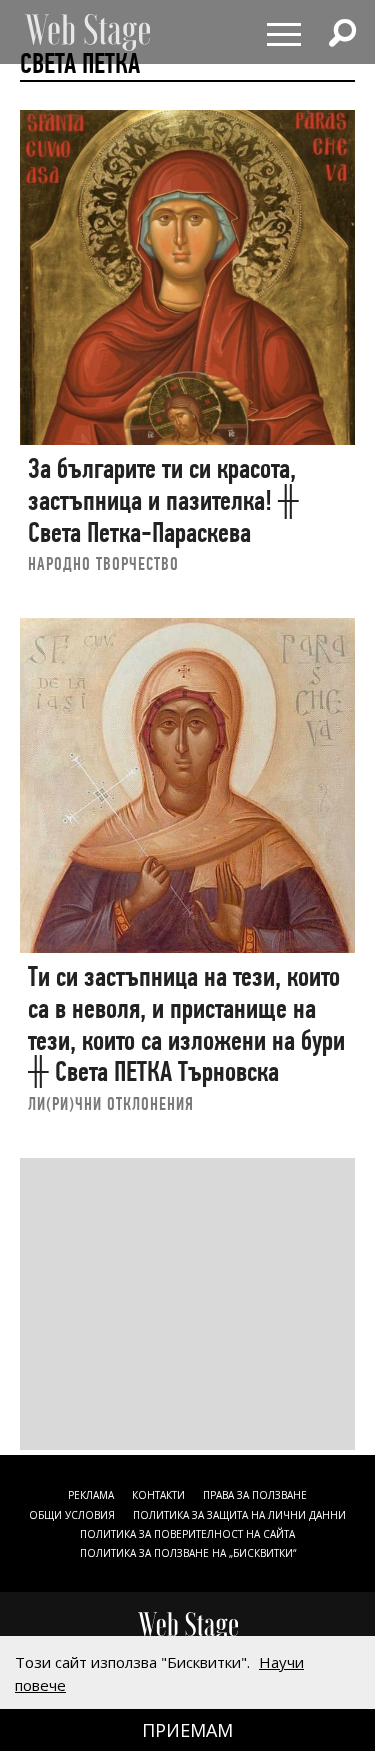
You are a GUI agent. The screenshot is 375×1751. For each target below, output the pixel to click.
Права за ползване (255, 1495)
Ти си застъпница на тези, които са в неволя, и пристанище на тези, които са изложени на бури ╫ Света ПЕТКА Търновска (186, 1024)
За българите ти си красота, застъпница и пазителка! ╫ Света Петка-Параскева (163, 500)
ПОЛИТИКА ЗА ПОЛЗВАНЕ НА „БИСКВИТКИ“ (188, 1553)
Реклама (91, 1495)
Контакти (158, 1495)
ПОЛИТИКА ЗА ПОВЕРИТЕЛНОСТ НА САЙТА (187, 1534)
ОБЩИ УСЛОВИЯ (72, 1515)
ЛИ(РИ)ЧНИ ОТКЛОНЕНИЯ (111, 1103)
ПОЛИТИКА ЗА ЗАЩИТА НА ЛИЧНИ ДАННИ (239, 1515)
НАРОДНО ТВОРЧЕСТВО (103, 563)
